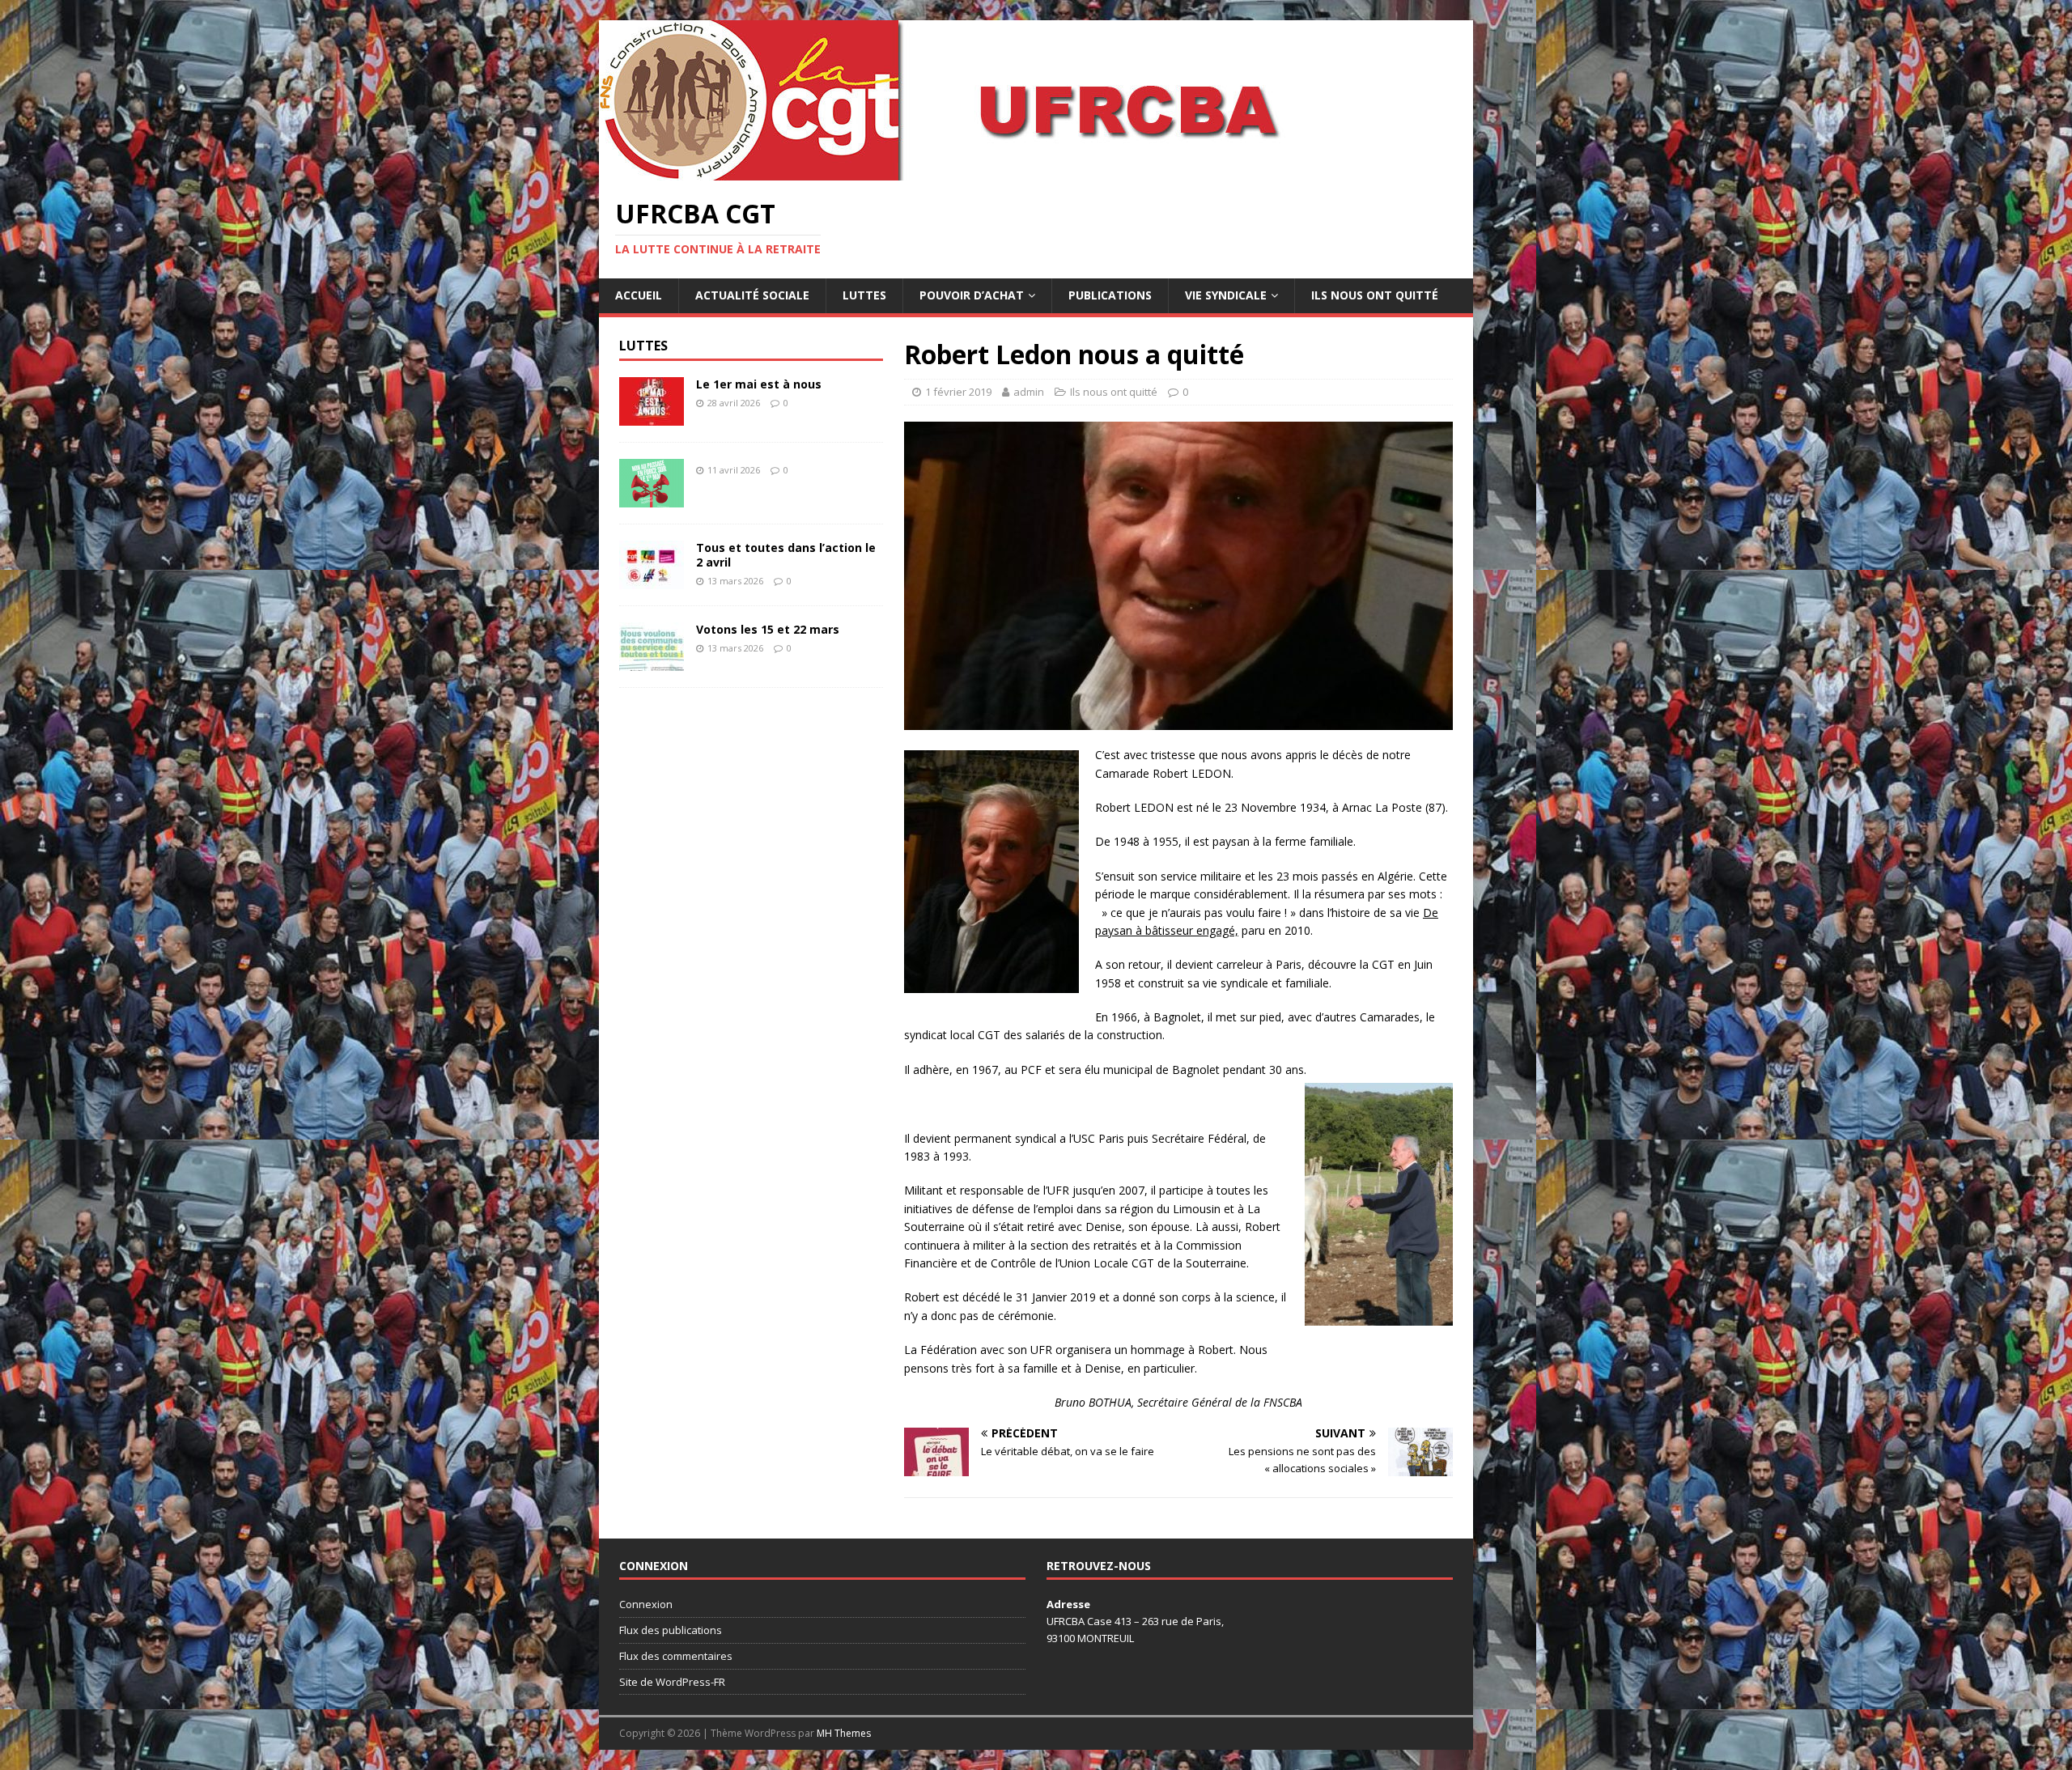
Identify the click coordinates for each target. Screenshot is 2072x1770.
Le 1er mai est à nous (759, 384)
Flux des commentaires (676, 1656)
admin (1029, 392)
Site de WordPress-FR (672, 1682)
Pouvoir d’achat (972, 295)
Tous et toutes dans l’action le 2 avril (786, 555)
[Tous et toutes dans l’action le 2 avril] (652, 579)
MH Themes (844, 1733)
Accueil (639, 295)
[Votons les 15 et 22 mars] (652, 661)
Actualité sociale (752, 295)
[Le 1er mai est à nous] (652, 416)
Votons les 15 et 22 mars (768, 629)
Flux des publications (671, 1630)
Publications (1110, 295)
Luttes (864, 295)
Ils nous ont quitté (1375, 295)
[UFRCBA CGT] (987, 171)
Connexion (646, 1604)
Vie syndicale (1226, 295)
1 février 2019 (958, 392)
